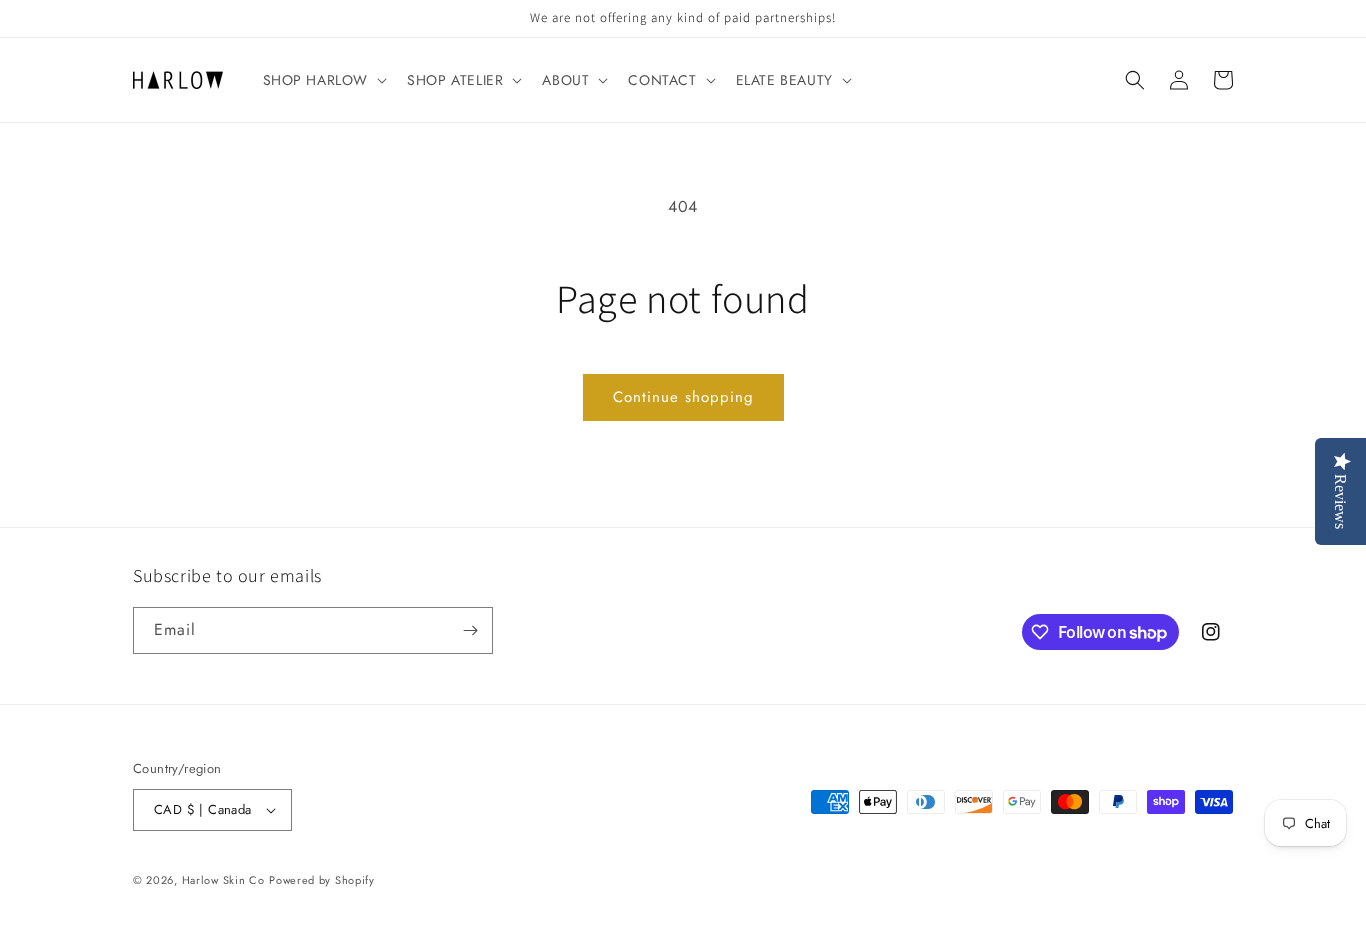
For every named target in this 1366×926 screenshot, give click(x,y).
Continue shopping (683, 397)
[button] (323, 80)
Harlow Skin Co (223, 880)
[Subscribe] (470, 630)
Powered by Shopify (322, 880)
